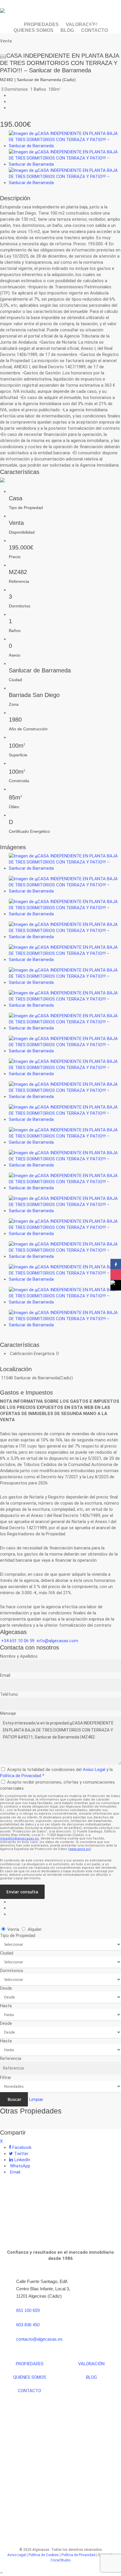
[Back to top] (60, 2573)
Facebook (21, 2147)
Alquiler (34, 1929)
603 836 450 (28, 2325)
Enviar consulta (22, 1892)
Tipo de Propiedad (18, 1936)
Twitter (21, 2154)
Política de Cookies (44, 2555)
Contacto (30, 2391)
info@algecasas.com (57, 1641)
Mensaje (8, 1713)
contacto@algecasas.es (39, 2339)
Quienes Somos (30, 2377)
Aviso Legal (94, 1770)
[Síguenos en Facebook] (116, 1264)
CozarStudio (60, 2560)
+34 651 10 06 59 (18, 1641)
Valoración (91, 2364)
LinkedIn (22, 2160)
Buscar (14, 2099)
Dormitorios (12, 1971)
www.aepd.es (80, 1849)
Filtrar (6, 2077)
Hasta (6, 2006)
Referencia (11, 2058)
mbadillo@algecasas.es (19, 1838)
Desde (6, 1988)
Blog (91, 2377)
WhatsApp (20, 2166)
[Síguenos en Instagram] (116, 1275)
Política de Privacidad (21, 1776)
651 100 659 (28, 2310)
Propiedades (30, 2364)
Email (5, 1675)
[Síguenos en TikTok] (116, 1285)
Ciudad (7, 1953)
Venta (13, 1929)
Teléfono (9, 1694)
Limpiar (36, 2099)
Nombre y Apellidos (19, 1656)
